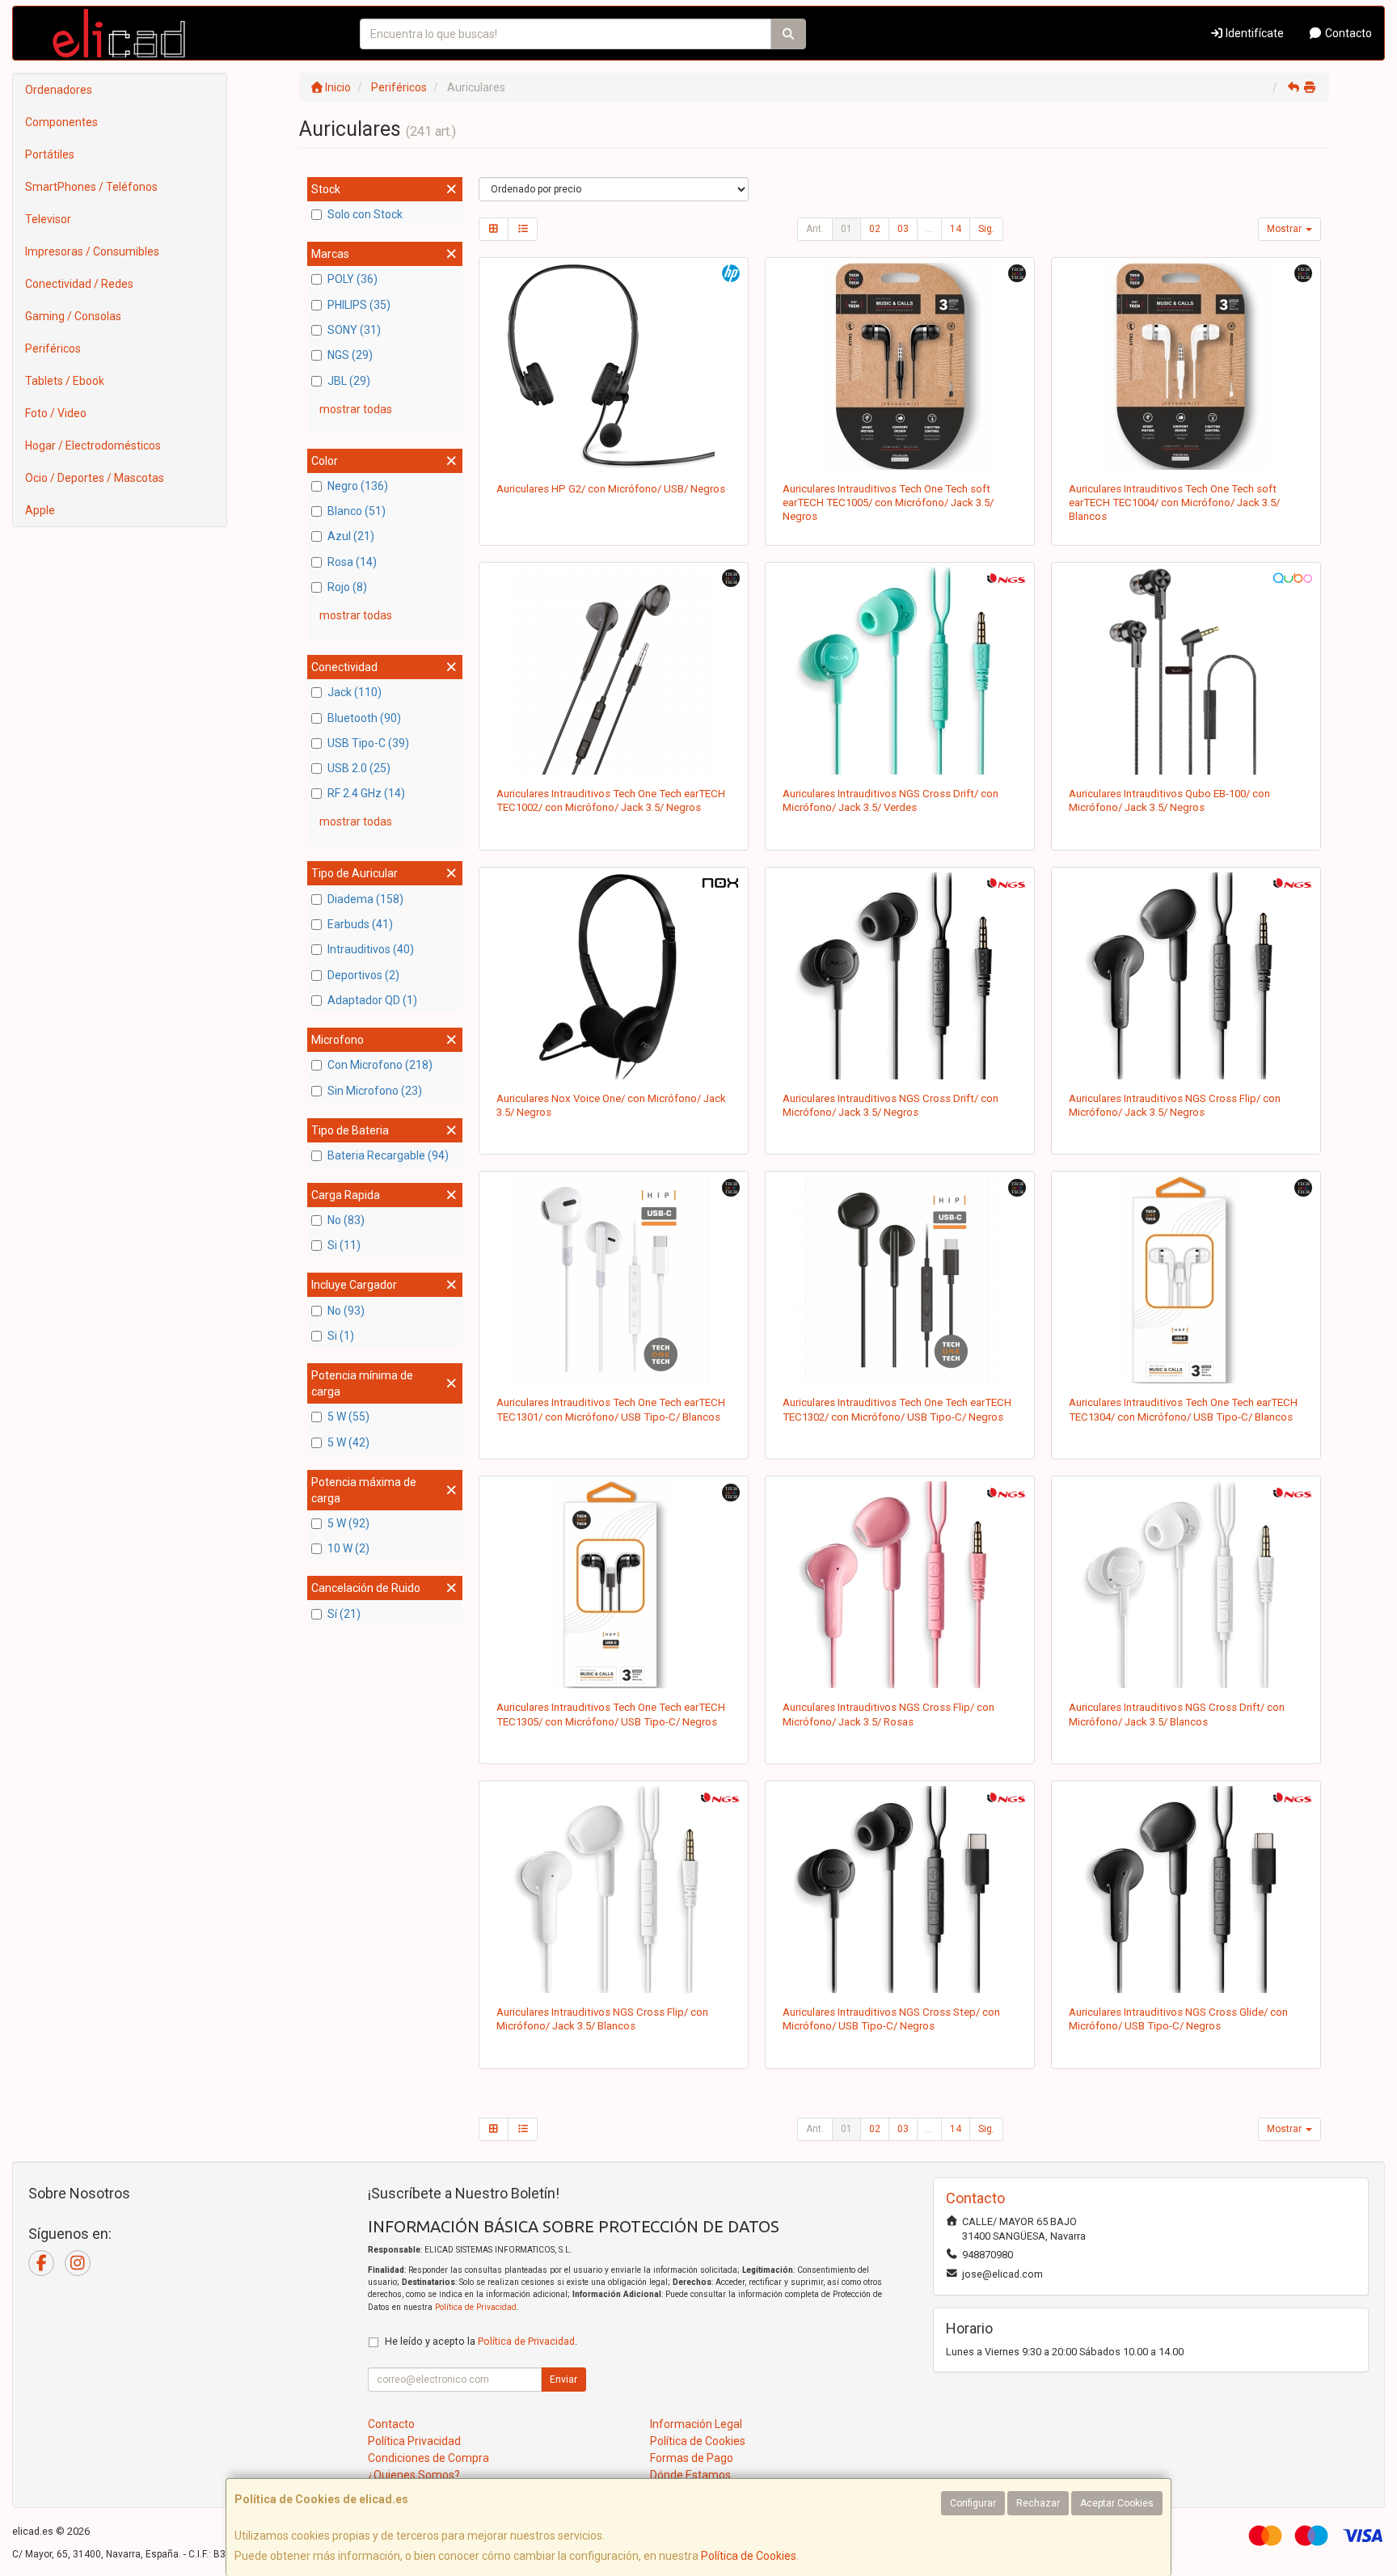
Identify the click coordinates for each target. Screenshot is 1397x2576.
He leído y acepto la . (481, 2341)
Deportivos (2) (363, 975)
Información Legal (696, 2424)
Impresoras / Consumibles (92, 251)
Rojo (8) (347, 587)
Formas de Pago (692, 2458)
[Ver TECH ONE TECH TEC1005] (900, 366)
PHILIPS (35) (359, 305)
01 (846, 229)
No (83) (346, 1220)
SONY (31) (354, 330)
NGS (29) (350, 355)
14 (956, 229)
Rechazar (1038, 2503)
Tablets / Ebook (65, 381)
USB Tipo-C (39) (368, 743)
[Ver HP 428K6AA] (614, 366)
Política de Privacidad (476, 2307)
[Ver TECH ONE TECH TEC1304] (1186, 1280)
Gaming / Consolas (73, 316)
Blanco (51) (357, 511)
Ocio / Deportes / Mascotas (95, 478)
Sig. (986, 229)
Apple (40, 510)
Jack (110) (355, 692)
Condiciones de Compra (428, 2458)
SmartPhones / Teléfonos (91, 187)
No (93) (346, 1311)
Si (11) (344, 1245)
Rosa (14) (352, 562)
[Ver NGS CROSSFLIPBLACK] (1186, 976)
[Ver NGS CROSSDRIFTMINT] (900, 671)
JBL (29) (349, 381)
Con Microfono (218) (380, 1065)
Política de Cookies (749, 2556)
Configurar (973, 2503)
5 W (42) (348, 1442)
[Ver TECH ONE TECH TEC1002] (614, 671)
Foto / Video (56, 413)
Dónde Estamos (690, 2475)
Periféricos (53, 348)
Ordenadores (59, 90)
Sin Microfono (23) (375, 1091)
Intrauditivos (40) (371, 949)
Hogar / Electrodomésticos (93, 446)
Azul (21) (351, 536)
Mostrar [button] (1285, 229)
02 (875, 229)
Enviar (563, 2380)
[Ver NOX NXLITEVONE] (614, 976)
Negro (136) (358, 486)
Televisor (48, 219)
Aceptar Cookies (1117, 2503)
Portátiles (50, 154)
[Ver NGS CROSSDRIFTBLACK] (900, 976)
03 (903, 229)
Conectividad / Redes (79, 284)
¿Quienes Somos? (414, 2475)
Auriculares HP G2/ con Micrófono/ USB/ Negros (611, 489)
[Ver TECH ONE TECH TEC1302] (900, 1280)
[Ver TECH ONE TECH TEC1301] (614, 1280)
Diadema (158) (365, 899)
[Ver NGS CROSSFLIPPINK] (900, 1585)
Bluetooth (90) (364, 718)
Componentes (61, 122)
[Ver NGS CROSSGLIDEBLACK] (1186, 1890)
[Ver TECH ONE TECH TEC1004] (1186, 366)
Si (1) (341, 1336)
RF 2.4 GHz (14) (366, 793)
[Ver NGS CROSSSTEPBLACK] (900, 1890)
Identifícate (1254, 33)
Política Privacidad (414, 2441)
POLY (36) (352, 279)
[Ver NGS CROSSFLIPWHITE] (614, 1890)
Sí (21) (344, 1614)
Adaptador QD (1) (372, 1000)
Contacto (1347, 33)
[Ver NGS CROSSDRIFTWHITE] (1186, 1585)
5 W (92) (348, 1523)
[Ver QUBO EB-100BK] (1186, 671)
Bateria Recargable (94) (388, 1155)
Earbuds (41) (360, 924)
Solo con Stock (365, 214)
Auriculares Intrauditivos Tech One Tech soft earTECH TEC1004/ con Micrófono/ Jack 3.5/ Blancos (1174, 503)
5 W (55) (348, 1417)
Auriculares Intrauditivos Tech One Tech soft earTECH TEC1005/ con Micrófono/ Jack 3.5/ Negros (888, 503)
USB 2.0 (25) (359, 768)
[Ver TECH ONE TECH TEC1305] (614, 1585)
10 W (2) (348, 1548)
